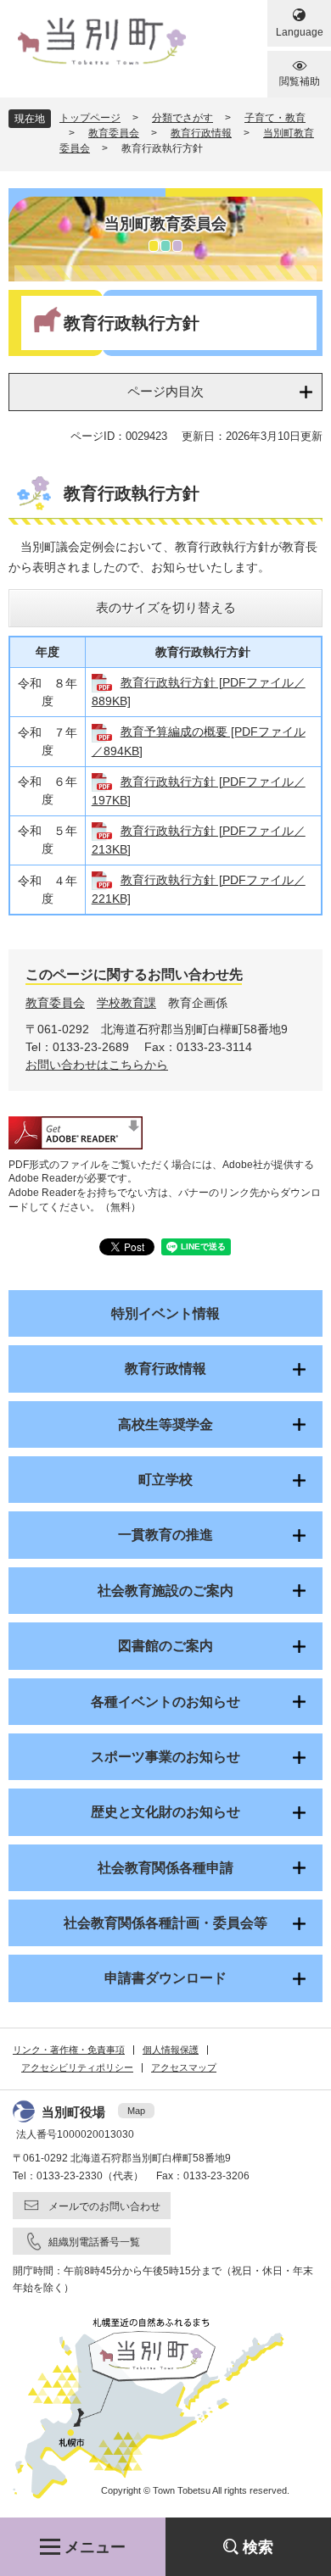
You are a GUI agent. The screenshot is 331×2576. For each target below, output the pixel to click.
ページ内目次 (165, 391)
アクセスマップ (184, 2067)
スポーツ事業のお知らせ (165, 1757)
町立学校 (165, 1480)
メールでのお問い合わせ (104, 2206)
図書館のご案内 (165, 1646)
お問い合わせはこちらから (97, 1065)
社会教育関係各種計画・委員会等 (165, 1923)
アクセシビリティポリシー (77, 2067)
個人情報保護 (171, 2050)
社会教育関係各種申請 (165, 1868)
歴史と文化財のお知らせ (165, 1812)
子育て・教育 (275, 118)
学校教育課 (126, 1003)
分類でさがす (182, 118)
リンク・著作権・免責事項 (69, 2050)
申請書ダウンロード (165, 1978)
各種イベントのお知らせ (165, 1702)
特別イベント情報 (165, 1313)
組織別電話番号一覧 (94, 2242)
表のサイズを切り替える (166, 607)
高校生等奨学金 (165, 1424)
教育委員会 (114, 133)
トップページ (90, 118)
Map (136, 2111)
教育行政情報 (201, 133)
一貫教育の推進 (165, 1535)
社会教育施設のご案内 (165, 1591)
